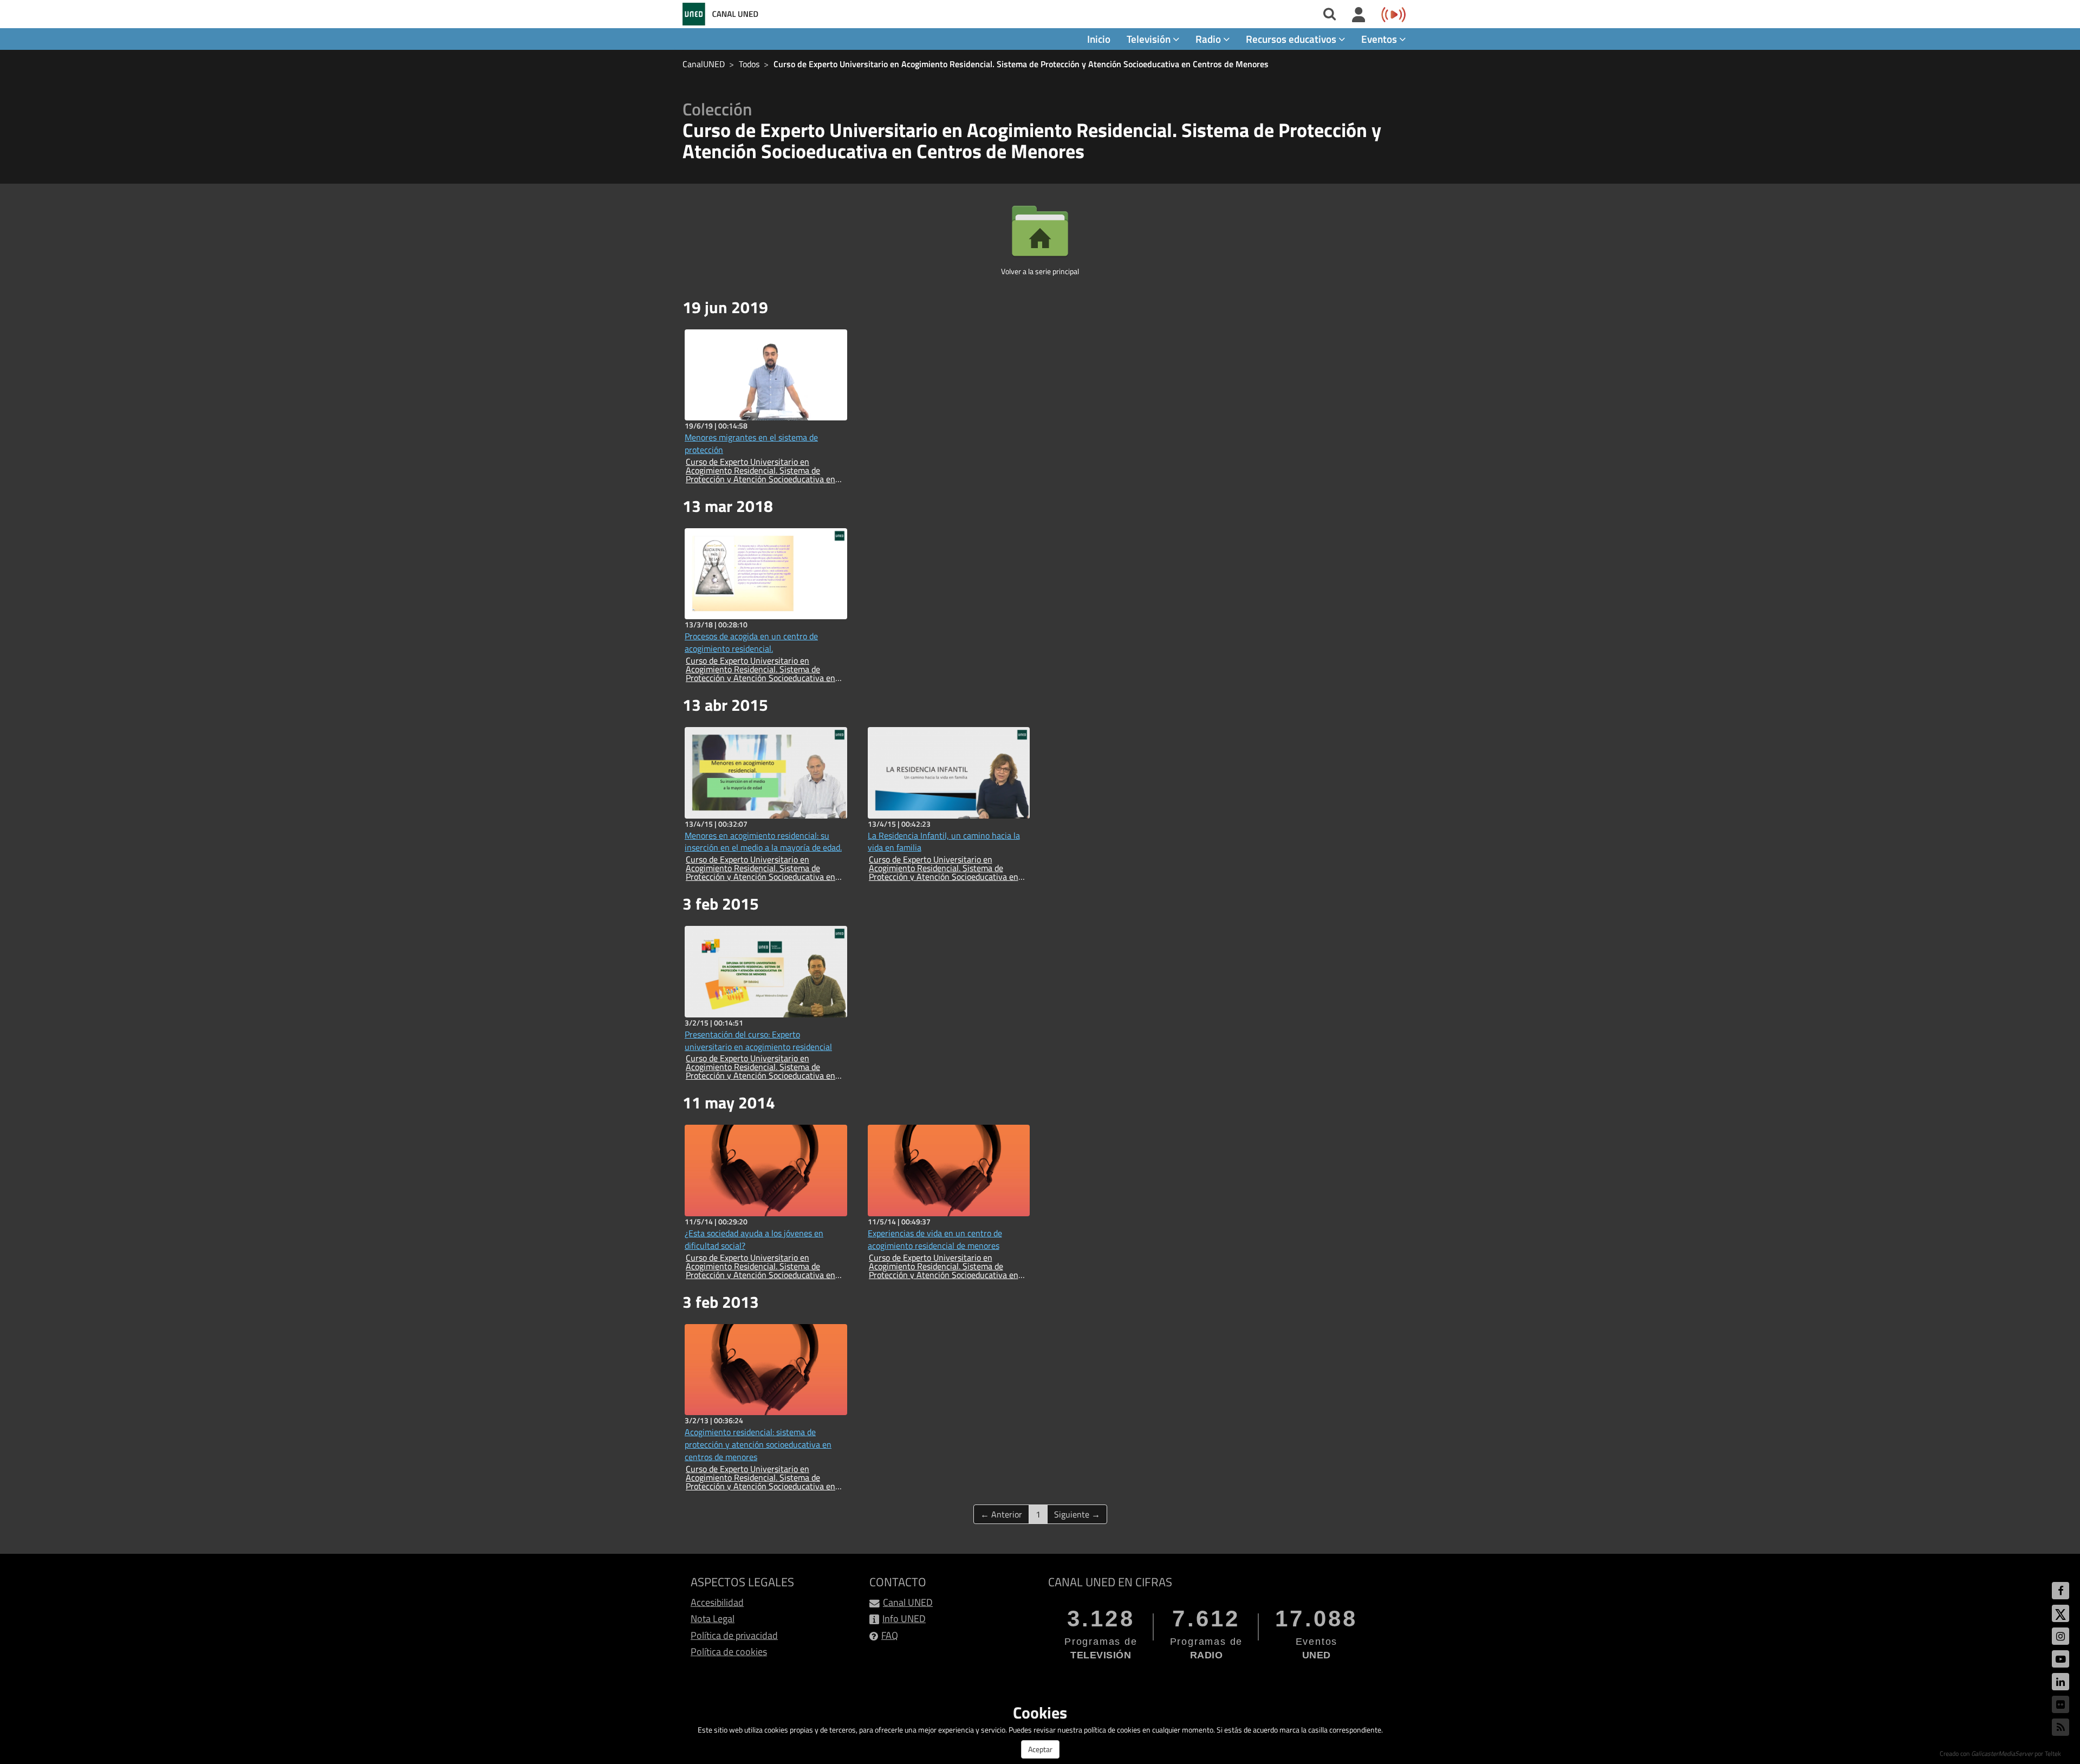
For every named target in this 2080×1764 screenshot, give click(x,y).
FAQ (890, 1635)
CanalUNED (704, 64)
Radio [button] (1209, 39)
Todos (749, 64)
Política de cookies (729, 1652)
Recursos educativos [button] (1292, 39)
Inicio (1099, 39)
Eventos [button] (1380, 39)
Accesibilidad (717, 1602)
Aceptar (1040, 1749)
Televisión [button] (1150, 39)
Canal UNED (908, 1602)
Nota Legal (713, 1619)
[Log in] (1359, 15)
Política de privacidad (734, 1635)
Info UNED (904, 1619)
